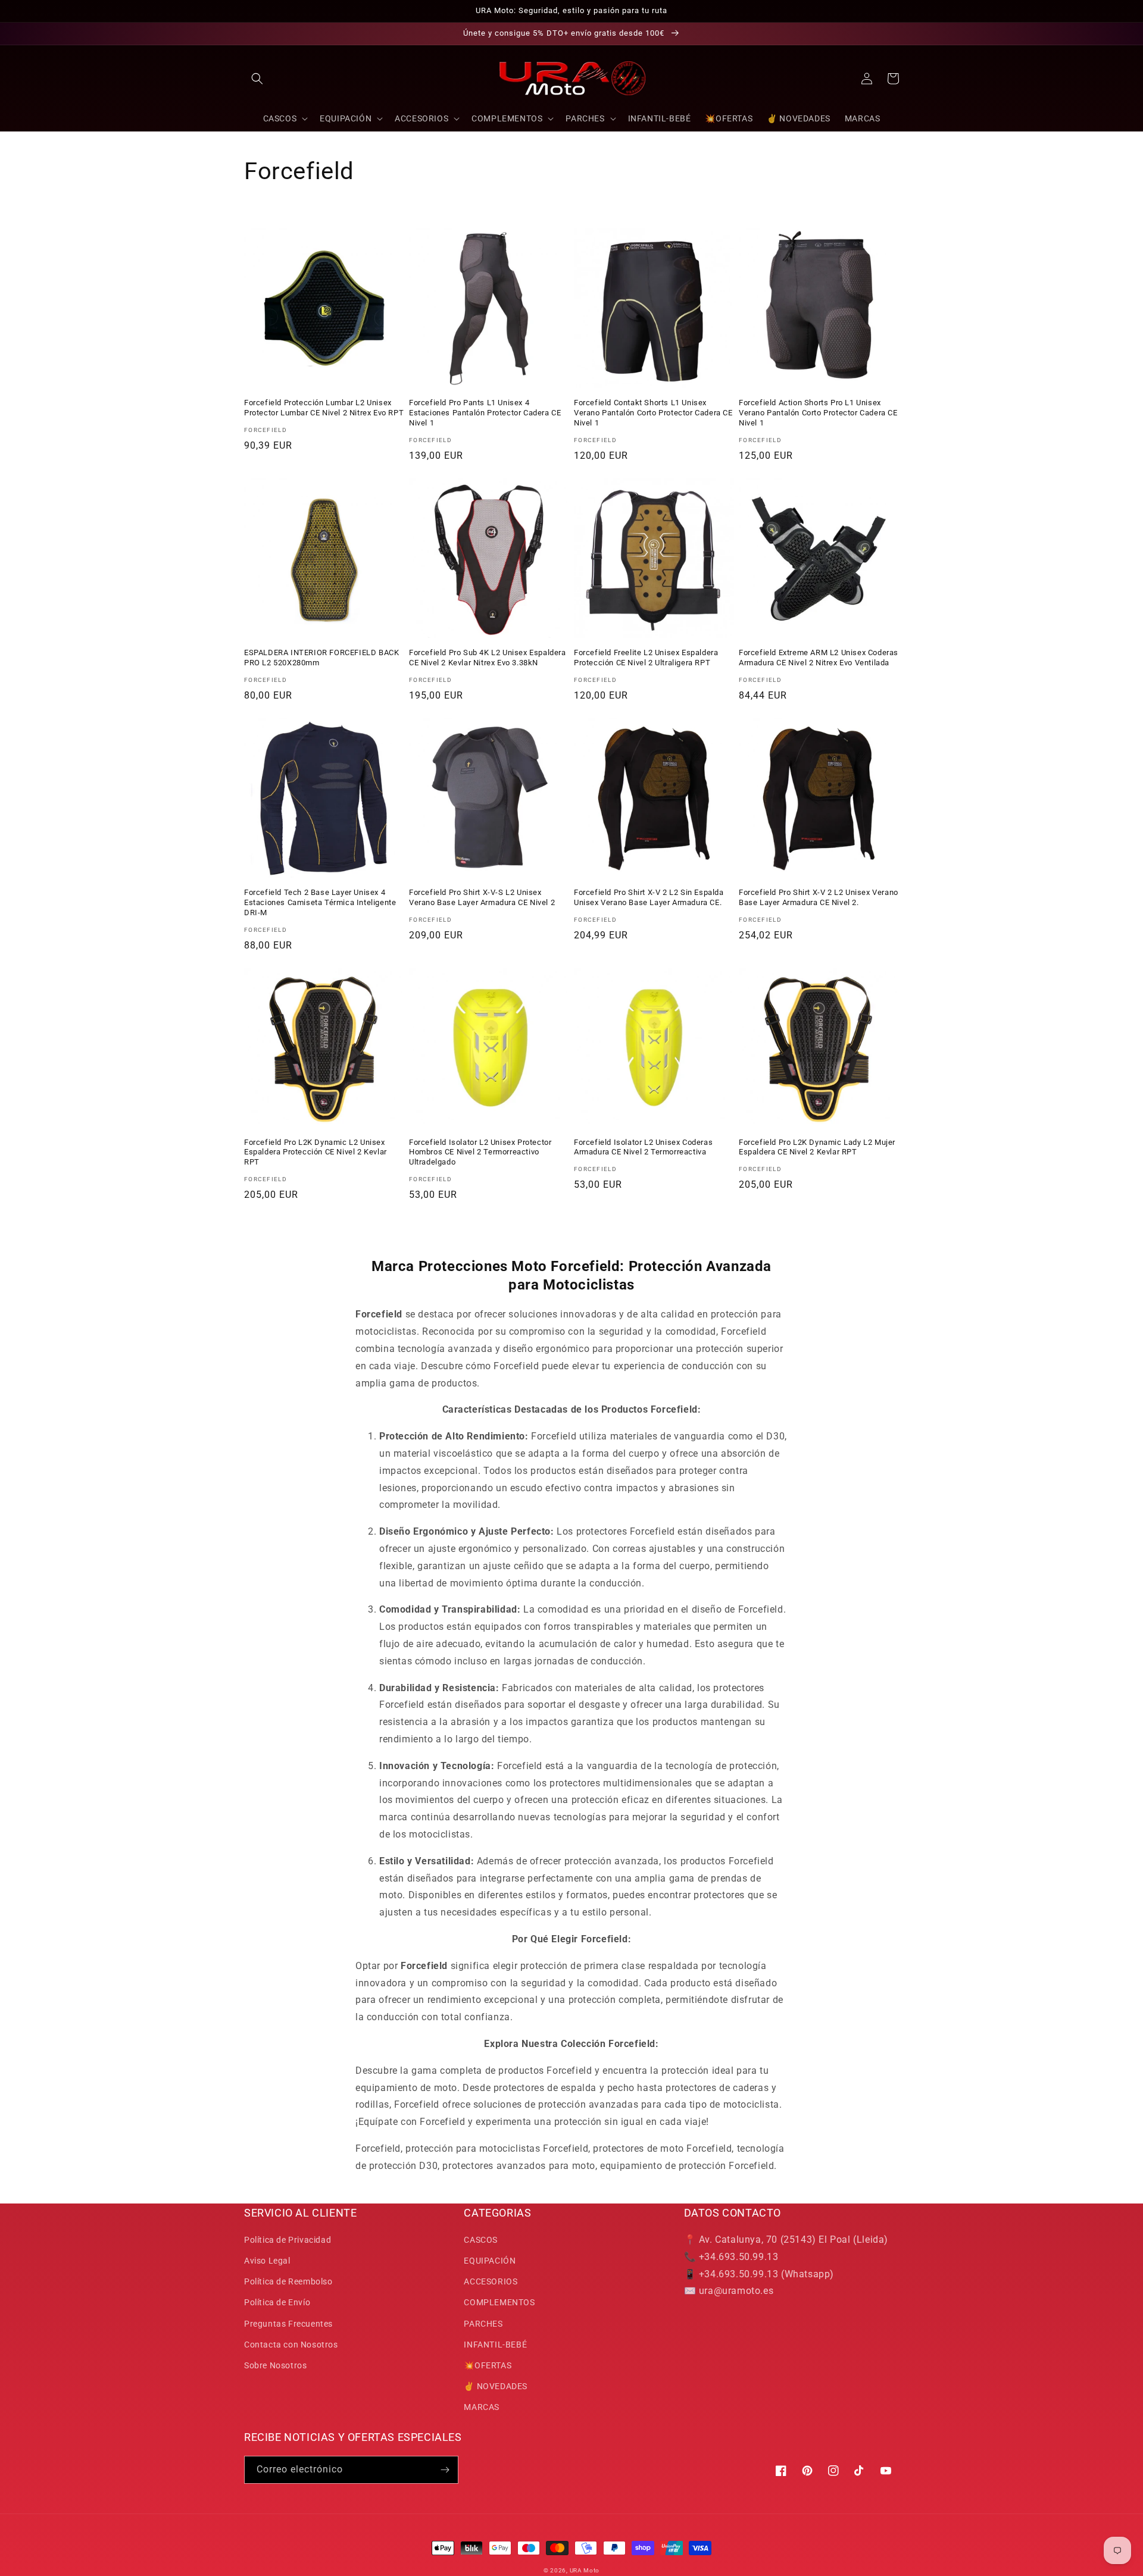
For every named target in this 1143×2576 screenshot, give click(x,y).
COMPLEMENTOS (499, 2302)
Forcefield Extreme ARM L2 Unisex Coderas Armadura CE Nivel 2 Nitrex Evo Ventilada (819, 658)
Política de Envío (277, 2302)
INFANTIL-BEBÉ (495, 2345)
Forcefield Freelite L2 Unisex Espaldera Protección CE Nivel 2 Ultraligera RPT (646, 658)
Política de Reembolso (288, 2281)
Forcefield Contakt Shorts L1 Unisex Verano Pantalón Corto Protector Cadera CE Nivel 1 (653, 413)
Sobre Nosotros (275, 2365)
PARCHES (483, 2324)
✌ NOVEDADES (496, 2386)
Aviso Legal (267, 2261)
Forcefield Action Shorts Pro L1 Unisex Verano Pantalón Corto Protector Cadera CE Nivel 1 (818, 413)
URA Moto (585, 2570)
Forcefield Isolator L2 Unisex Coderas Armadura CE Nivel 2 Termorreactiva (643, 1147)
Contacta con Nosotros (291, 2345)
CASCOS (481, 2240)
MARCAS (482, 2407)
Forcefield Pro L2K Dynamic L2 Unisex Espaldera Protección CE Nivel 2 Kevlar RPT (316, 1152)
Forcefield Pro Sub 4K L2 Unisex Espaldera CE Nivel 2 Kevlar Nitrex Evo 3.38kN (488, 658)
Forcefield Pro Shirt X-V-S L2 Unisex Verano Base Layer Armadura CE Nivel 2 (482, 897)
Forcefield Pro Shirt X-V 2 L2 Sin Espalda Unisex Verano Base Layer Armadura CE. (649, 897)
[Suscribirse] (445, 2470)
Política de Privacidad (288, 2240)
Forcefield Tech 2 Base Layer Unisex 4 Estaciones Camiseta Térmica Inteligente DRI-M (320, 902)
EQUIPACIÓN (490, 2261)
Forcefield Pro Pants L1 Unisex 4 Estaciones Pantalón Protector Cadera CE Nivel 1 (485, 413)
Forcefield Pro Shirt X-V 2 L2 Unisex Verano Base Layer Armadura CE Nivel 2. (819, 897)
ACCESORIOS (491, 2281)
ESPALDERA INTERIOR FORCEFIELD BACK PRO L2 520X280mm (321, 658)
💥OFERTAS (488, 2365)
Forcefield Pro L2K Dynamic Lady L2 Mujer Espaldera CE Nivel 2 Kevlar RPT (817, 1147)
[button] (257, 79)
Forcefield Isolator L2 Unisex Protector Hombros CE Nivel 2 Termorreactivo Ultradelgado (480, 1152)
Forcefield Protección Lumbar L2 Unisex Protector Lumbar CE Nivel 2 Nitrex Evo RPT (324, 408)
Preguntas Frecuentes (288, 2324)
